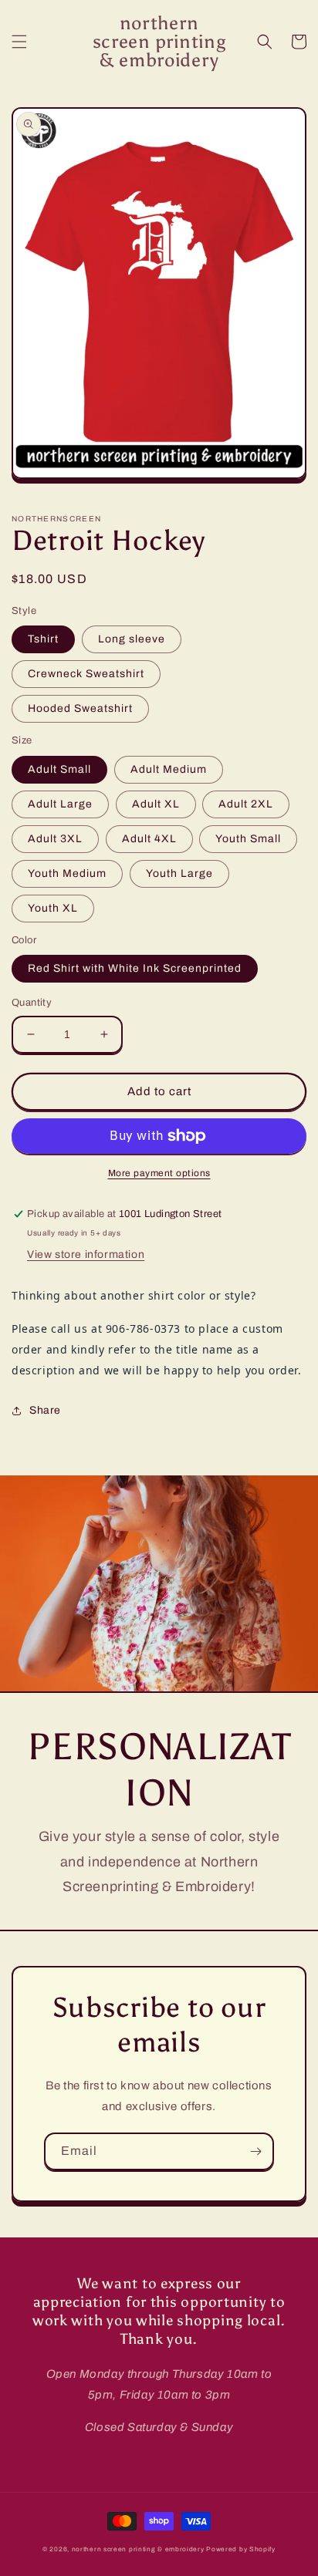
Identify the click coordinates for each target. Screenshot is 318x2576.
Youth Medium (67, 873)
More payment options (159, 1173)
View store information (86, 1254)
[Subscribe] (255, 2151)
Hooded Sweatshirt (80, 708)
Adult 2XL (246, 804)
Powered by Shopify (241, 2549)
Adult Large (60, 804)
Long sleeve (132, 639)
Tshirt (43, 639)
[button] (19, 42)
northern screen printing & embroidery (138, 2549)
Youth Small (248, 839)
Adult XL (156, 804)
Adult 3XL (55, 839)
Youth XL (53, 908)
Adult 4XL (149, 839)
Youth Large (179, 873)
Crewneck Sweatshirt (86, 674)
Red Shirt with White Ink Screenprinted (135, 968)
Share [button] (45, 1410)
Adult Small (59, 769)
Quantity (32, 1003)
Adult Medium (169, 769)
